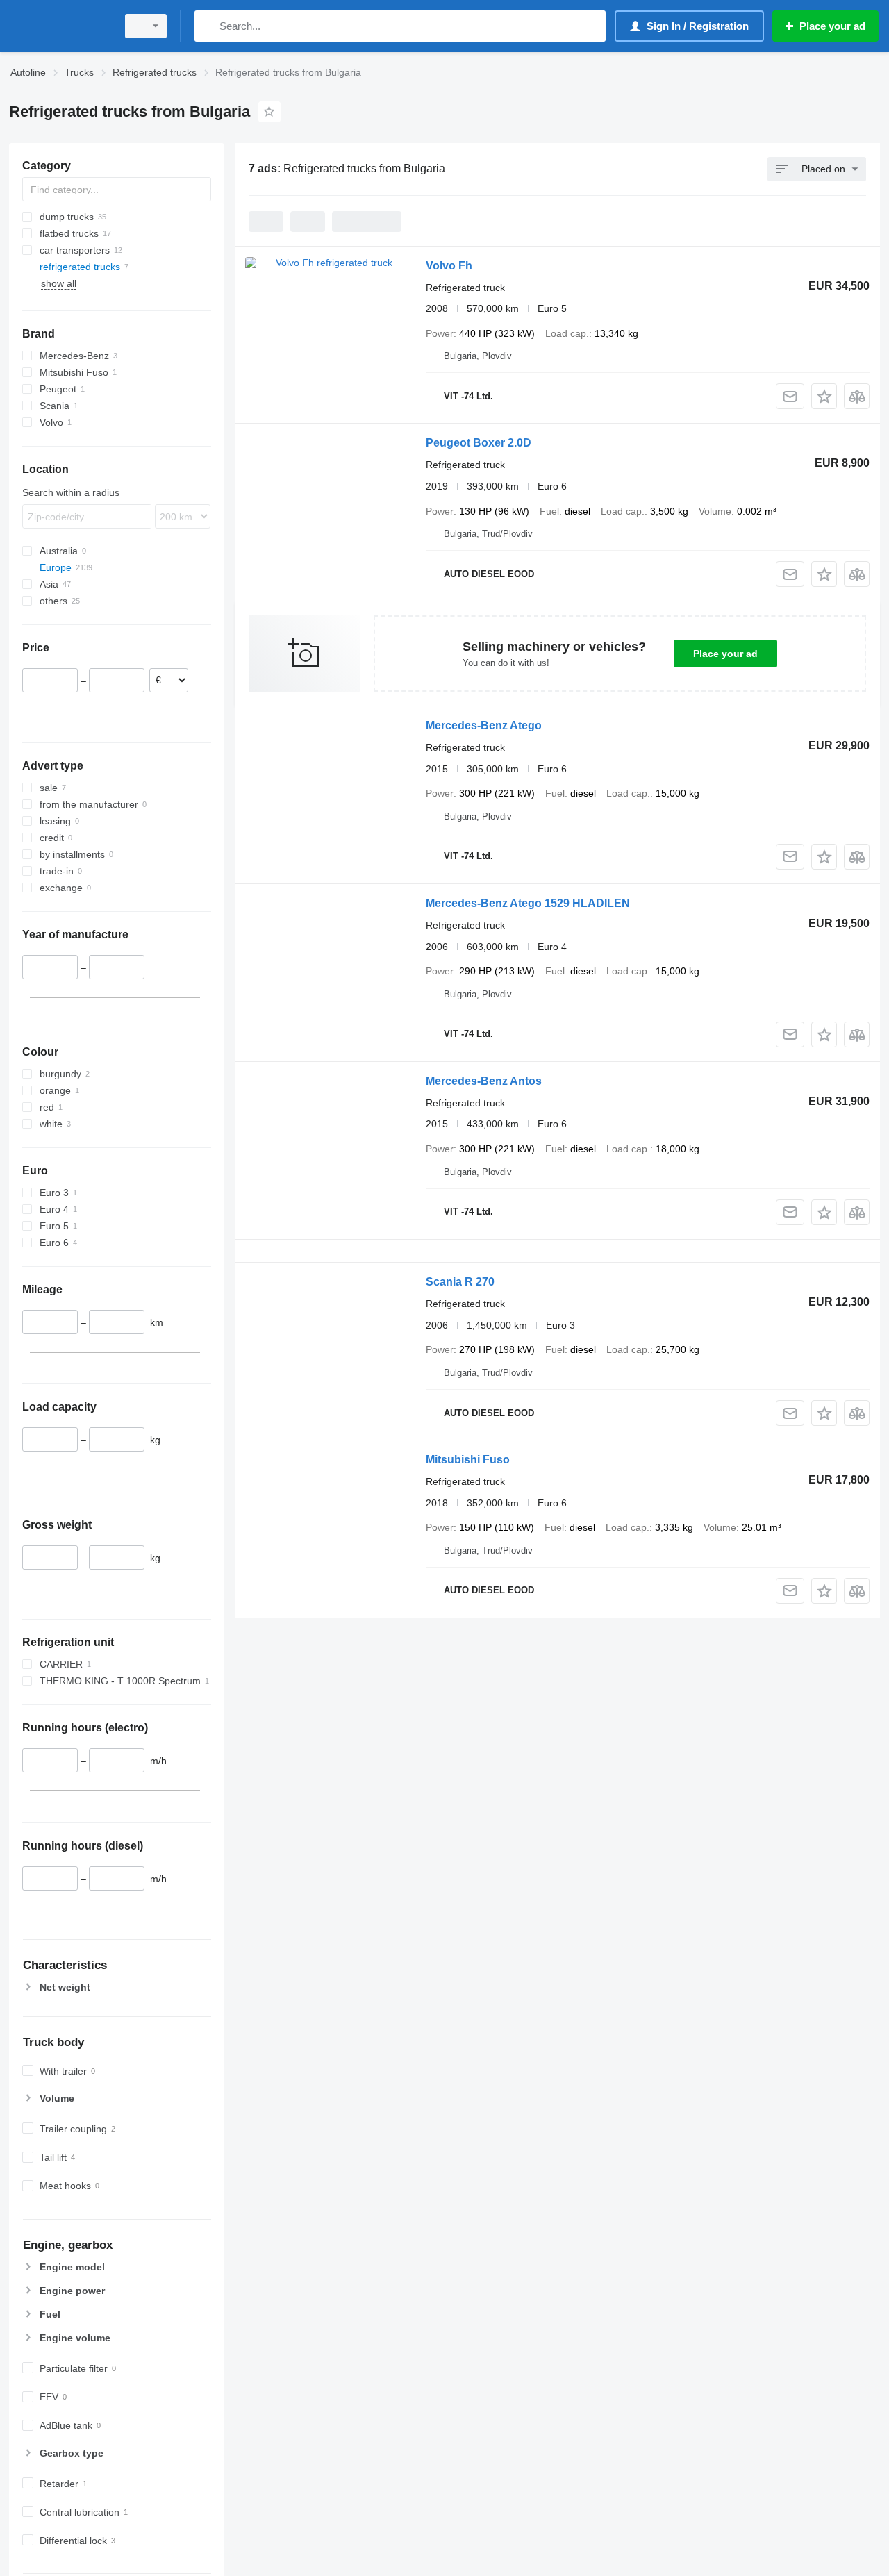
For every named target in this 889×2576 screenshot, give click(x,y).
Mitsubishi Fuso (468, 1460)
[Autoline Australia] (59, 26)
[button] (824, 396)
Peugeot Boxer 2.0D (479, 443)
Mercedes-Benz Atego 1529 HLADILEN (528, 903)
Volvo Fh (449, 266)
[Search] (208, 26)
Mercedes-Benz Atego (484, 725)
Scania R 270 (460, 1282)
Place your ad (725, 654)
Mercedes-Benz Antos (484, 1081)
